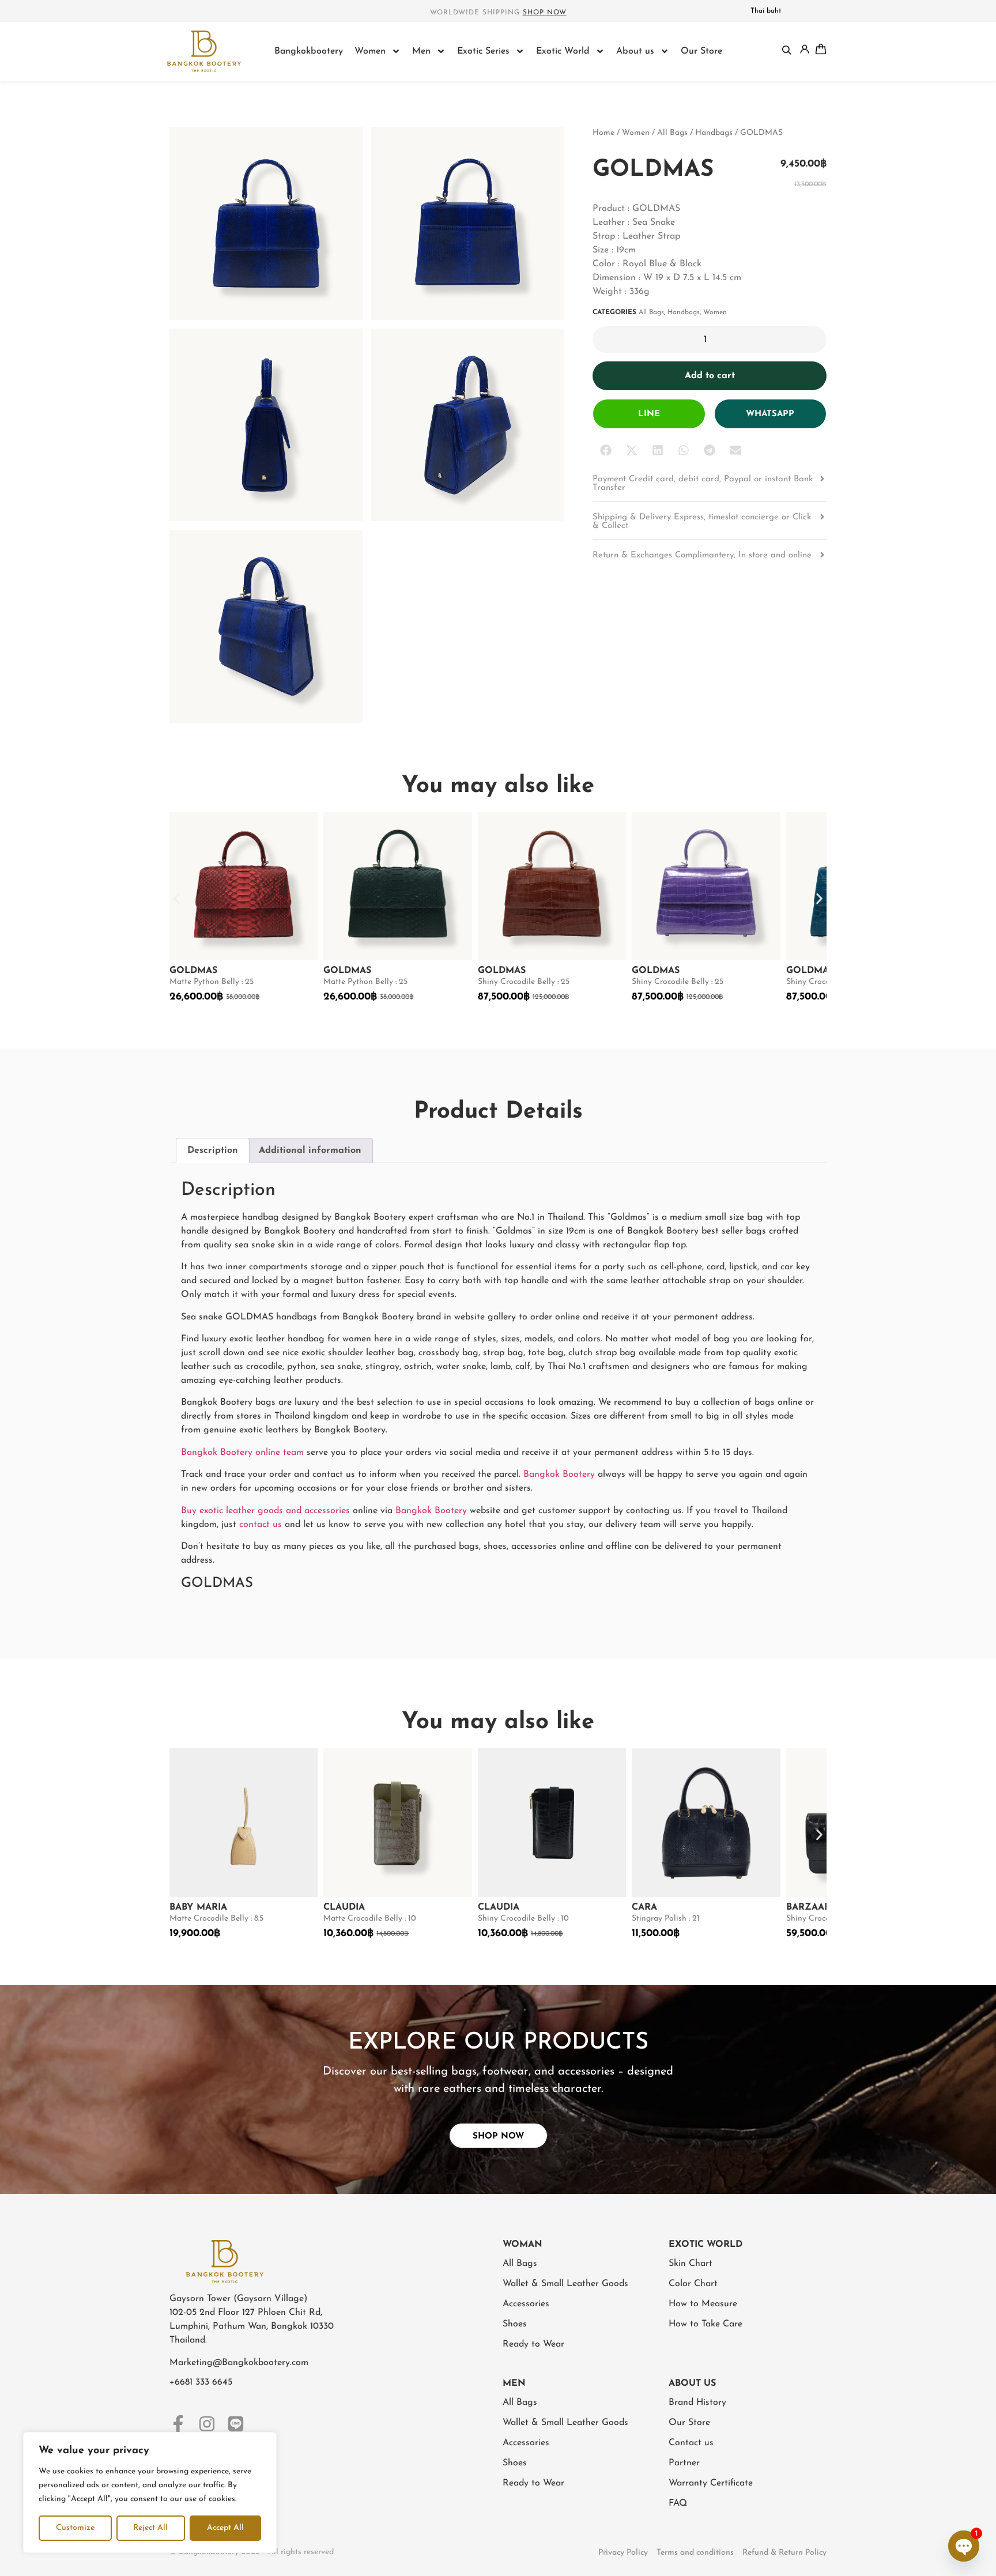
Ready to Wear (533, 2344)
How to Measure (703, 2304)
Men (421, 51)
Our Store (701, 51)
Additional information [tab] (310, 1151)
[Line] (236, 2424)
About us (635, 51)
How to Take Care (705, 2324)
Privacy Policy (623, 2553)
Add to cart (710, 376)
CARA (644, 1907)
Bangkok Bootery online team (242, 1453)
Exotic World (563, 51)
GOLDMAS (193, 971)
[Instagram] (207, 2424)
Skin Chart (691, 2264)
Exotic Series (483, 51)
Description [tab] (213, 1151)
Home (603, 133)
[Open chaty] (964, 2546)
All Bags (672, 133)
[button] (605, 450)
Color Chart (693, 2284)
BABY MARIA (198, 1907)
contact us (261, 1525)
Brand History (697, 2402)
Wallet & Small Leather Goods (565, 2284)
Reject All (150, 2528)
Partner (684, 2463)
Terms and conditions (695, 2553)
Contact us (691, 2443)
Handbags (714, 133)
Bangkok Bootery (559, 1474)
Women (370, 51)
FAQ (678, 2503)
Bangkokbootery (309, 51)
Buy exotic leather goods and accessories (265, 1511)
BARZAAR (808, 1907)
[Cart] (821, 49)
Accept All (225, 2528)
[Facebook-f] (178, 2424)
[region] (150, 2492)
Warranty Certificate (711, 2483)
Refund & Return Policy (784, 2553)
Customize (75, 2528)
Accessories (526, 2304)
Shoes (515, 2324)
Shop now (545, 13)
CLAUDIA (344, 1907)
